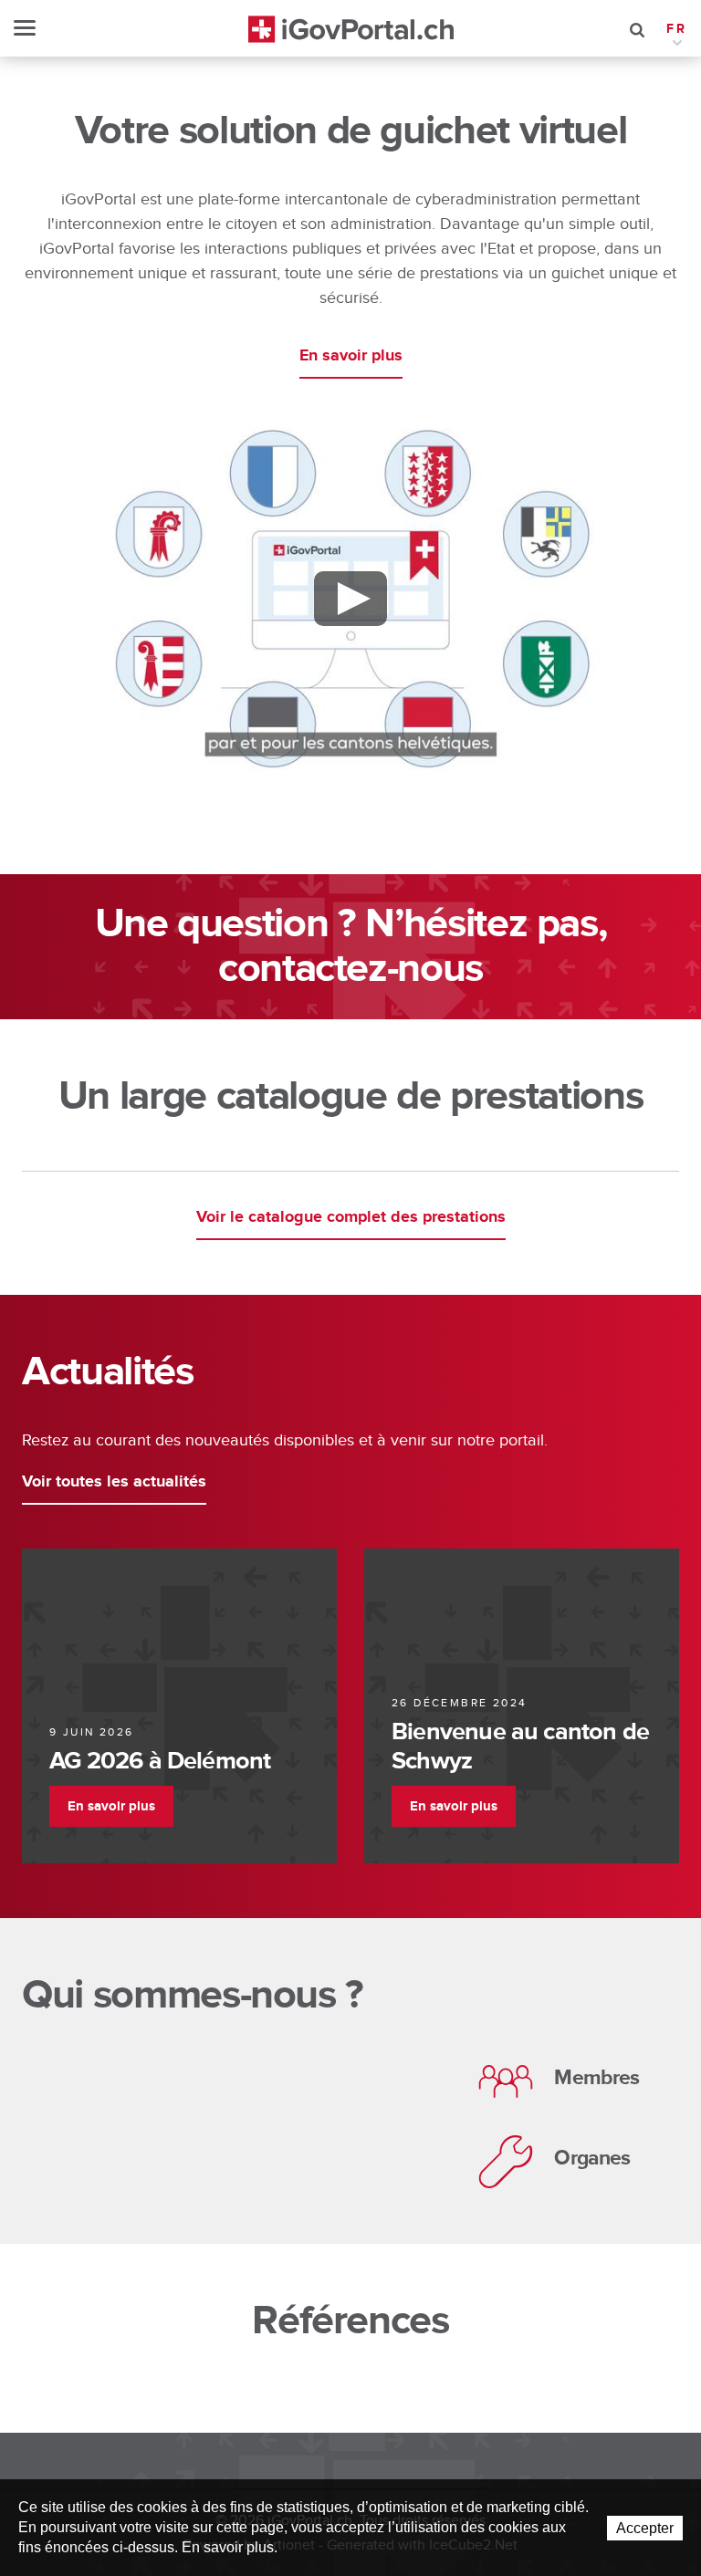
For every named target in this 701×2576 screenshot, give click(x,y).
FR (677, 29)
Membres (596, 2078)
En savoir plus (351, 356)
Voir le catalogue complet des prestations (351, 1217)
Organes (592, 2158)
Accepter (645, 2528)
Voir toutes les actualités (114, 1482)
